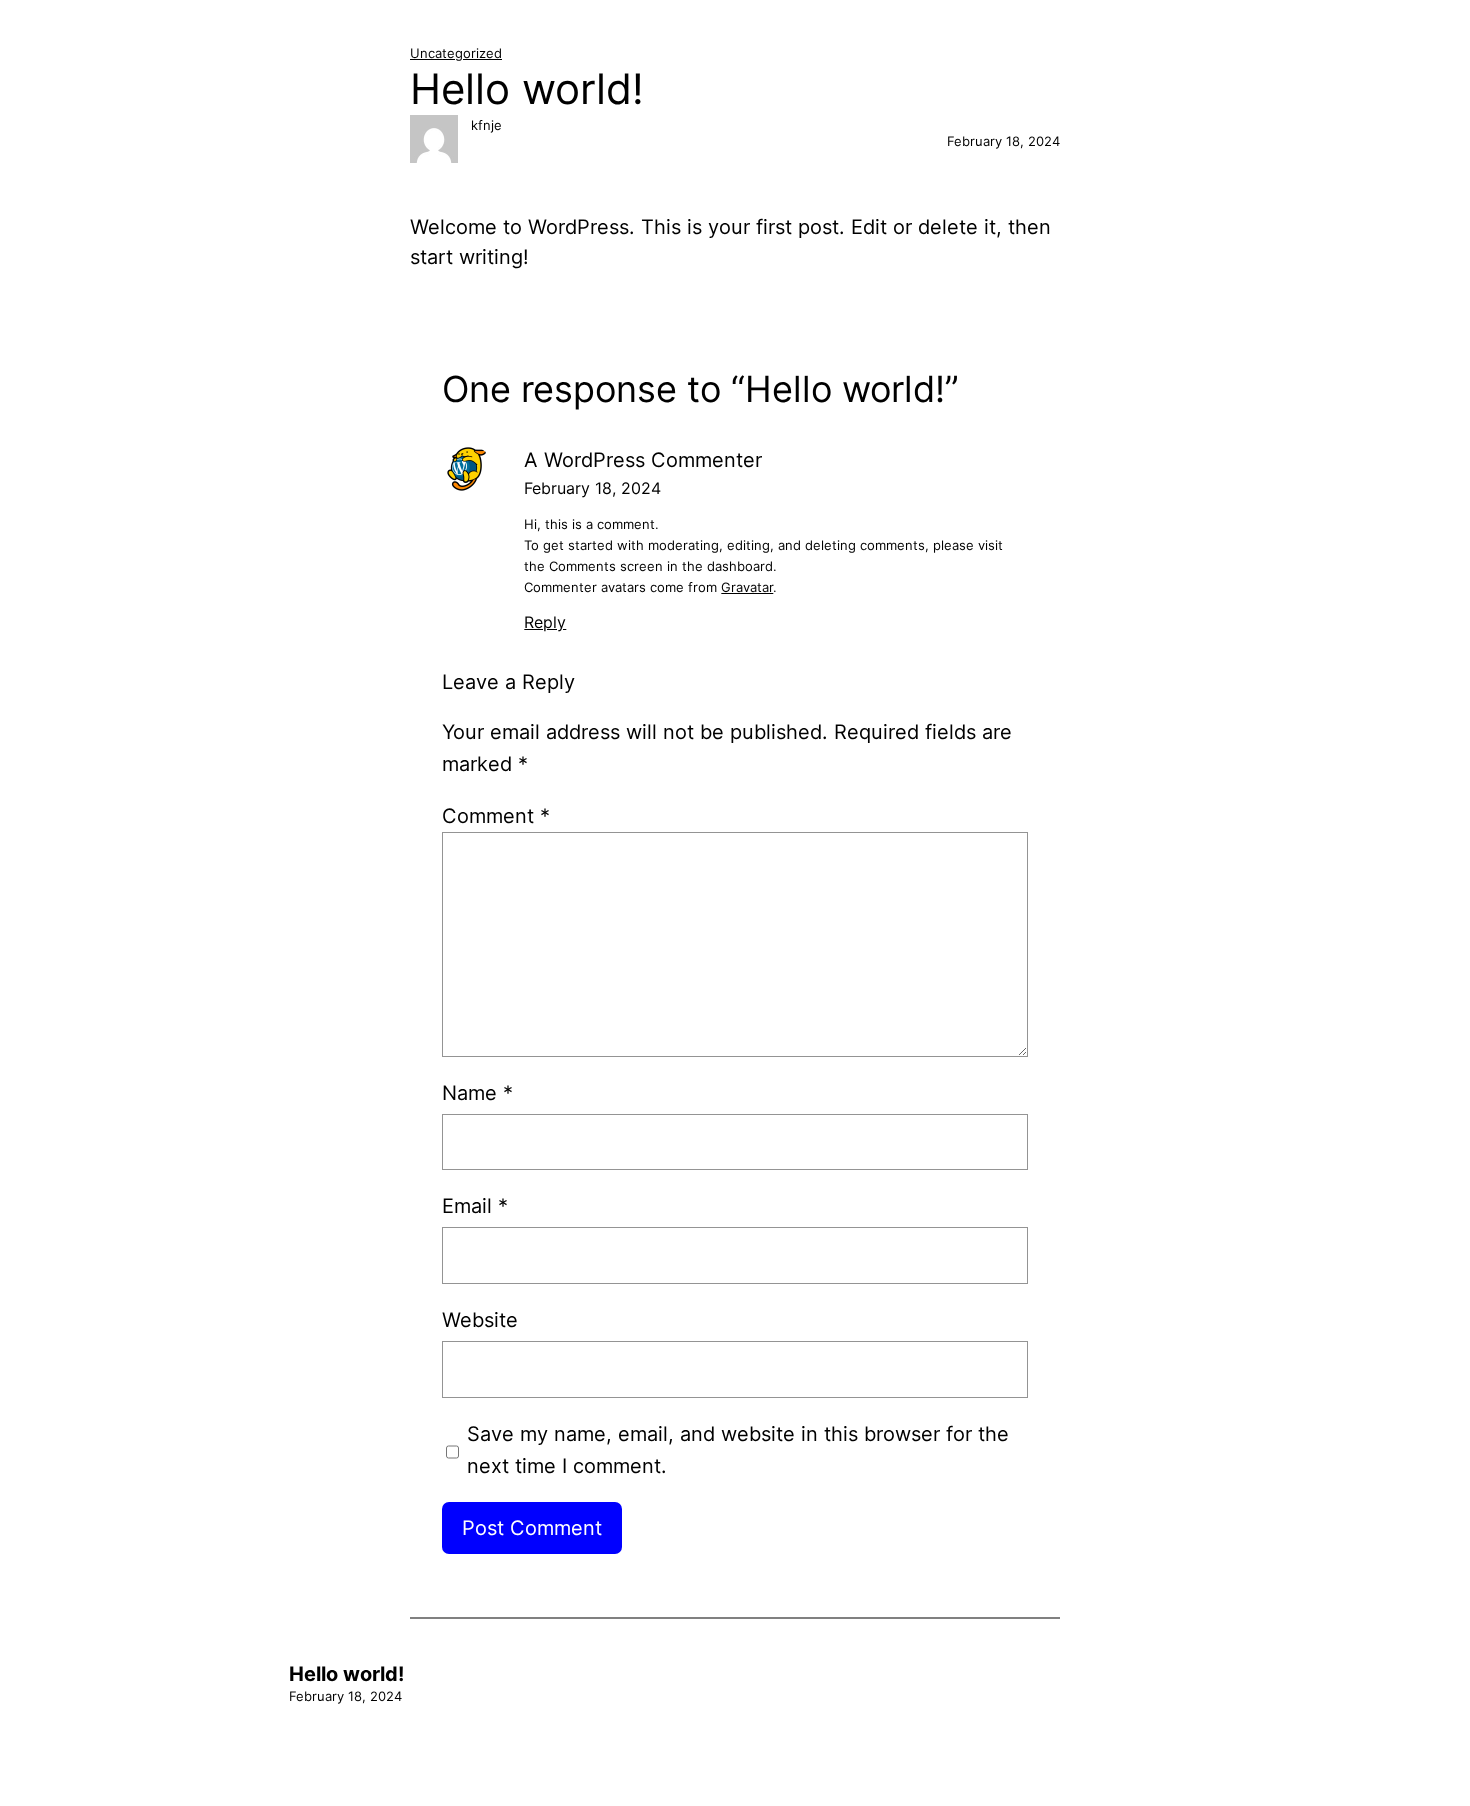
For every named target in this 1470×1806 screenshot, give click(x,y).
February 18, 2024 (592, 488)
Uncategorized (456, 53)
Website (480, 1320)
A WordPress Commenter (643, 460)
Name (477, 1093)
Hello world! (346, 1674)
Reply (545, 622)
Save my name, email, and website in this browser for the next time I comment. (738, 1450)
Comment (496, 816)
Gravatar (747, 587)
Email (475, 1206)
